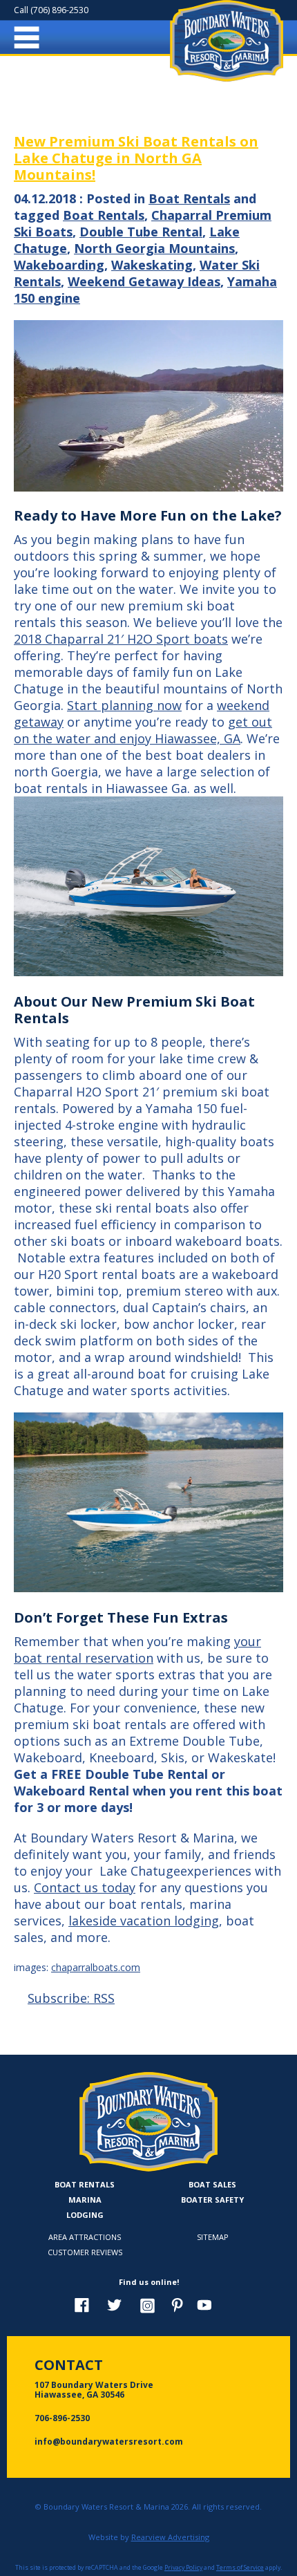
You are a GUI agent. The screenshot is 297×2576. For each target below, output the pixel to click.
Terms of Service (240, 2568)
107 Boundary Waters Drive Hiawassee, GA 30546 (94, 2390)
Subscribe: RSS (71, 1998)
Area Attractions (85, 2237)
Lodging (85, 2215)
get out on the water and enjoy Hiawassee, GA (143, 730)
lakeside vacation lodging (144, 1921)
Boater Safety (212, 2200)
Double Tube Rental (141, 232)
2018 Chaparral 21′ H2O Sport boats (121, 639)
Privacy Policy (183, 2568)
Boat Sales (212, 2184)
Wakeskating (152, 265)
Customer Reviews (85, 2252)
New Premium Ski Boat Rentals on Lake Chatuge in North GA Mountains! (136, 158)
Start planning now (124, 705)
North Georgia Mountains (154, 248)
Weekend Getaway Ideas (144, 281)
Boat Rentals (189, 198)
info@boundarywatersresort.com (109, 2442)
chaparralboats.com (96, 1967)
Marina (85, 2200)
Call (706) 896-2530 (51, 10)
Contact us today (85, 1887)
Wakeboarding (59, 265)
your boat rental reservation (137, 1650)
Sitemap (213, 2237)
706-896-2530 (62, 2418)
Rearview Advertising (170, 2537)
